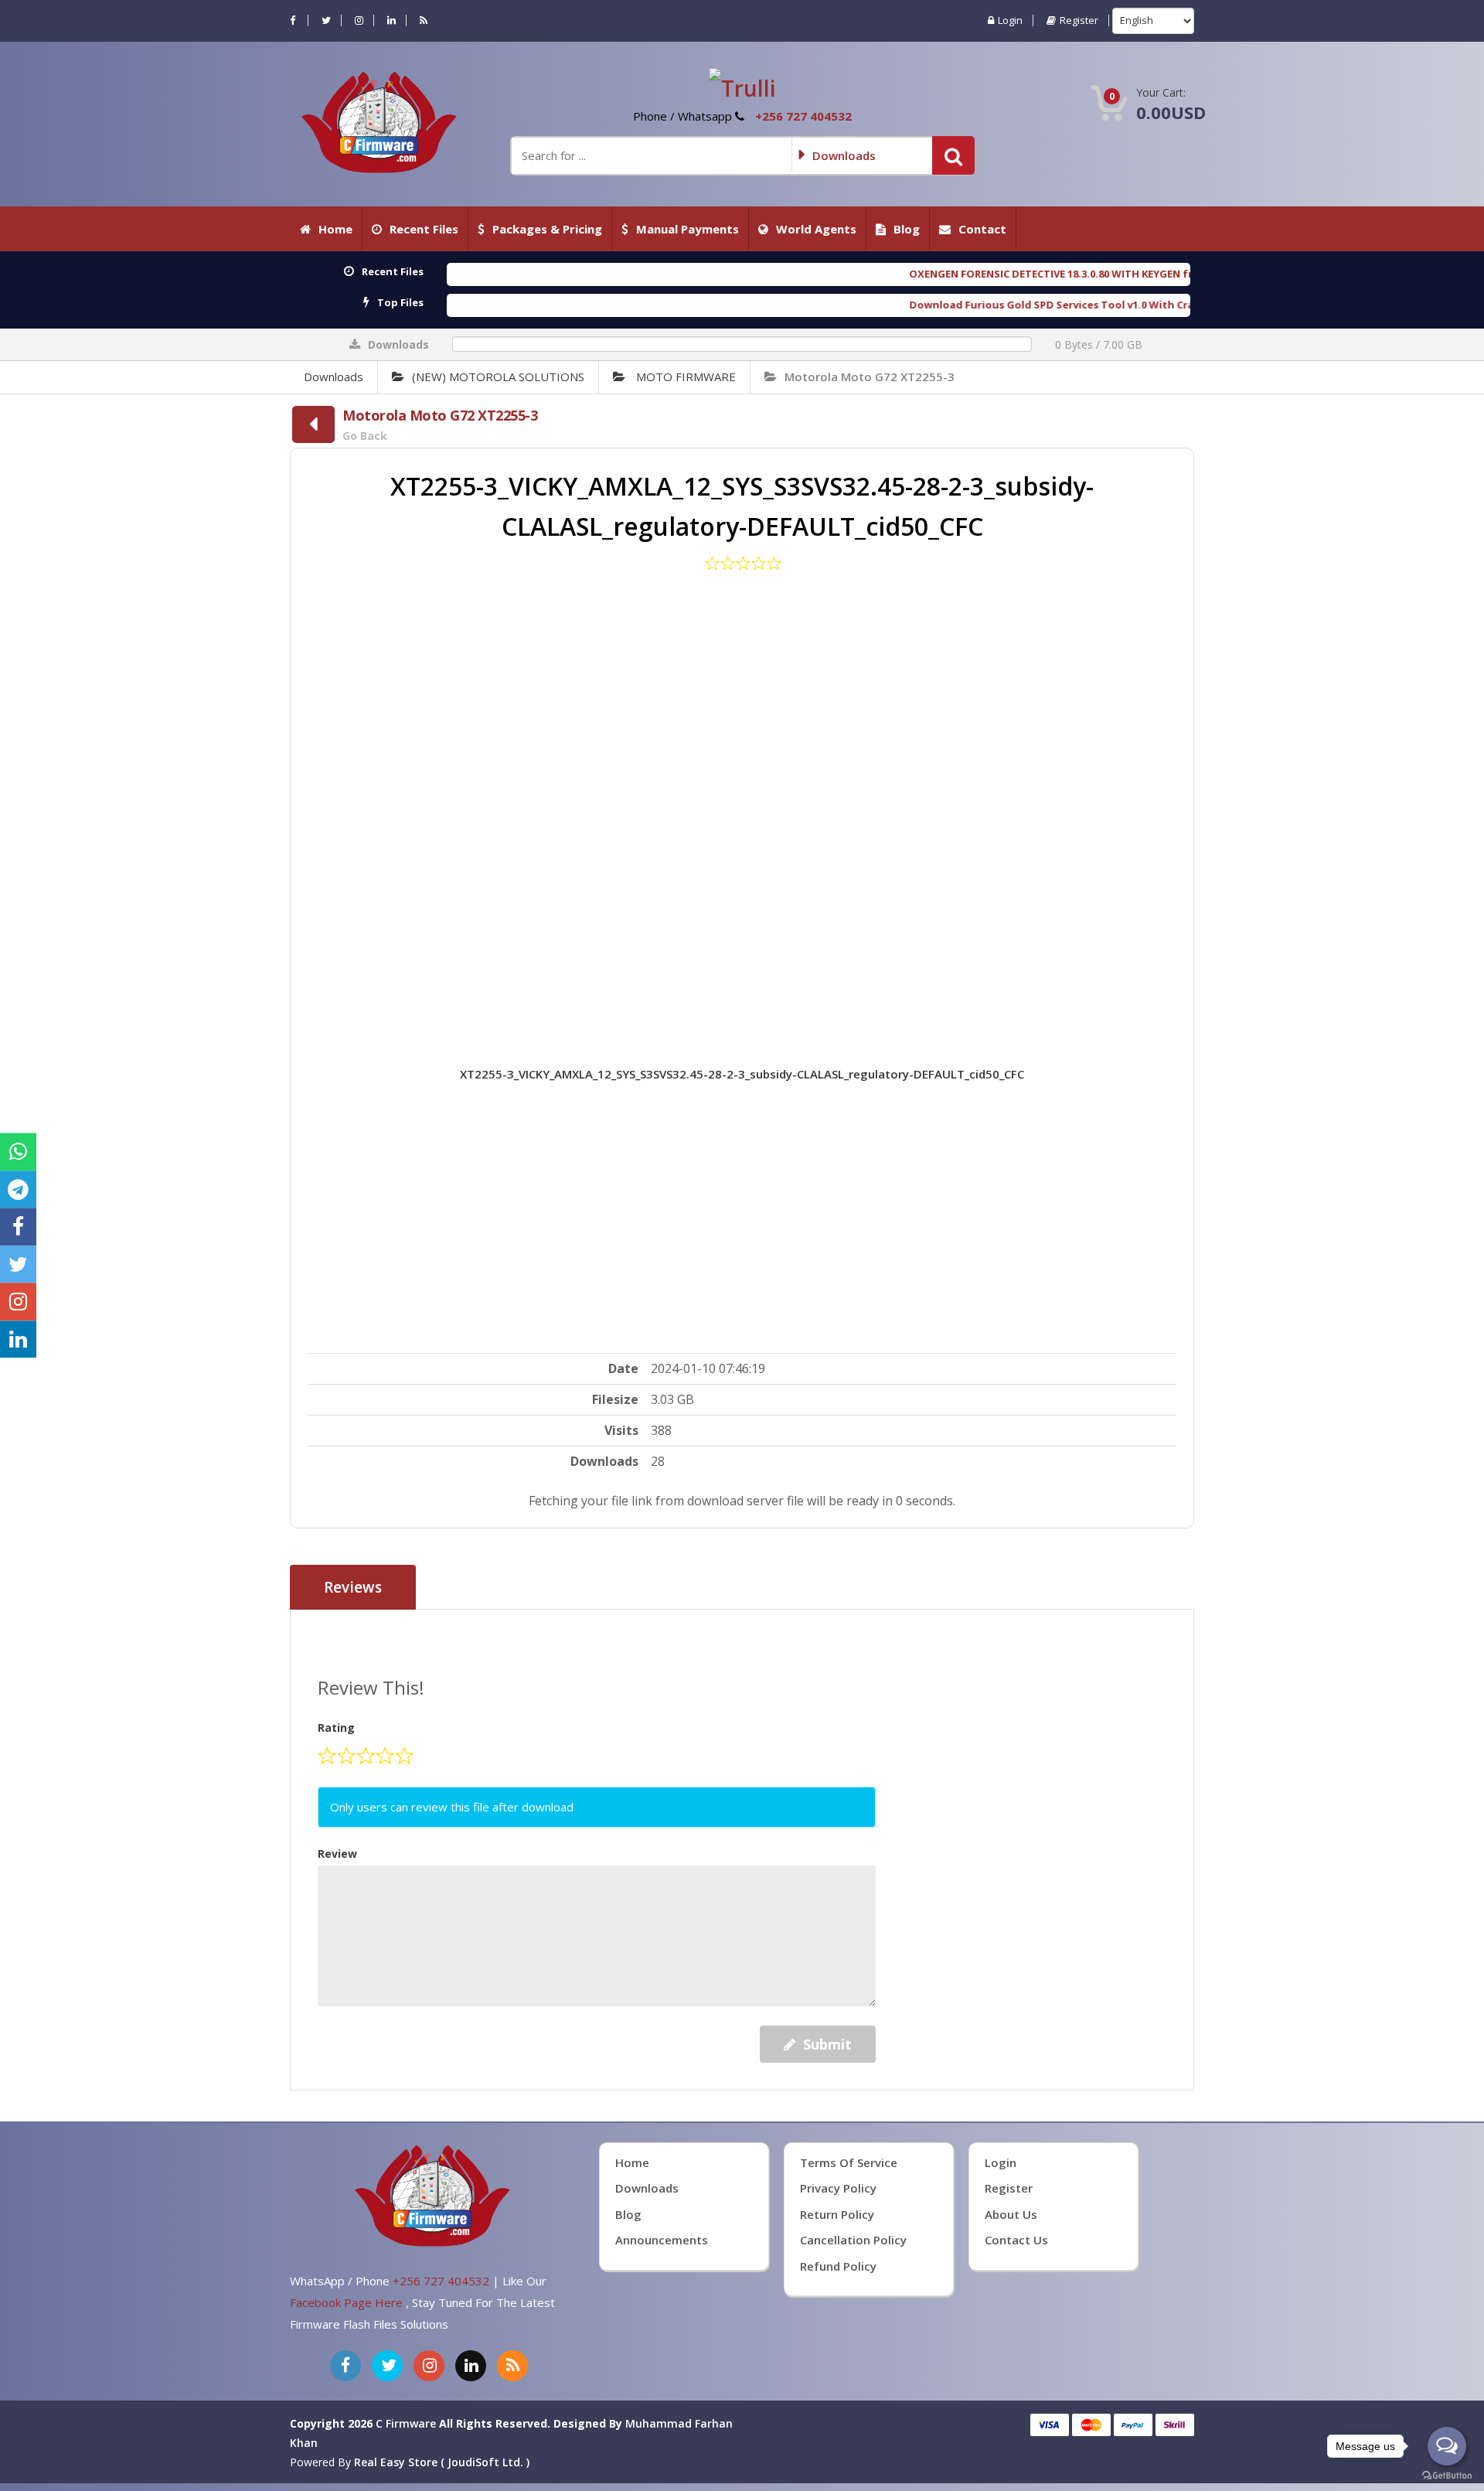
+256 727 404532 (803, 116)
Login (1010, 20)
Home (335, 229)
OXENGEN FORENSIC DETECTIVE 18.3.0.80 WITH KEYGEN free (830, 274)
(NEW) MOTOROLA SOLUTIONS (498, 377)
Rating (336, 1962)
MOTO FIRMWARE (684, 377)
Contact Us (1016, 2474)
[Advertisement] (742, 796)
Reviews (353, 1821)
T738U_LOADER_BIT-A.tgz (1141, 274)
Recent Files (424, 229)
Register (1079, 20)
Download (753, 1509)
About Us (1011, 2448)
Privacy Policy (838, 2423)
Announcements (662, 2474)
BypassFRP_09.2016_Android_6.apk (1180, 305)
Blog (907, 229)
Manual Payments (688, 229)
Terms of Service (849, 2397)
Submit (827, 2278)
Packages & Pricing (547, 229)
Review (337, 2088)
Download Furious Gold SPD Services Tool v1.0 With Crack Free (842, 305)
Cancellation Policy (853, 2474)
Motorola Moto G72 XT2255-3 (870, 377)
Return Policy (837, 2448)
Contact (982, 229)
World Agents (816, 229)
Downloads (334, 377)
